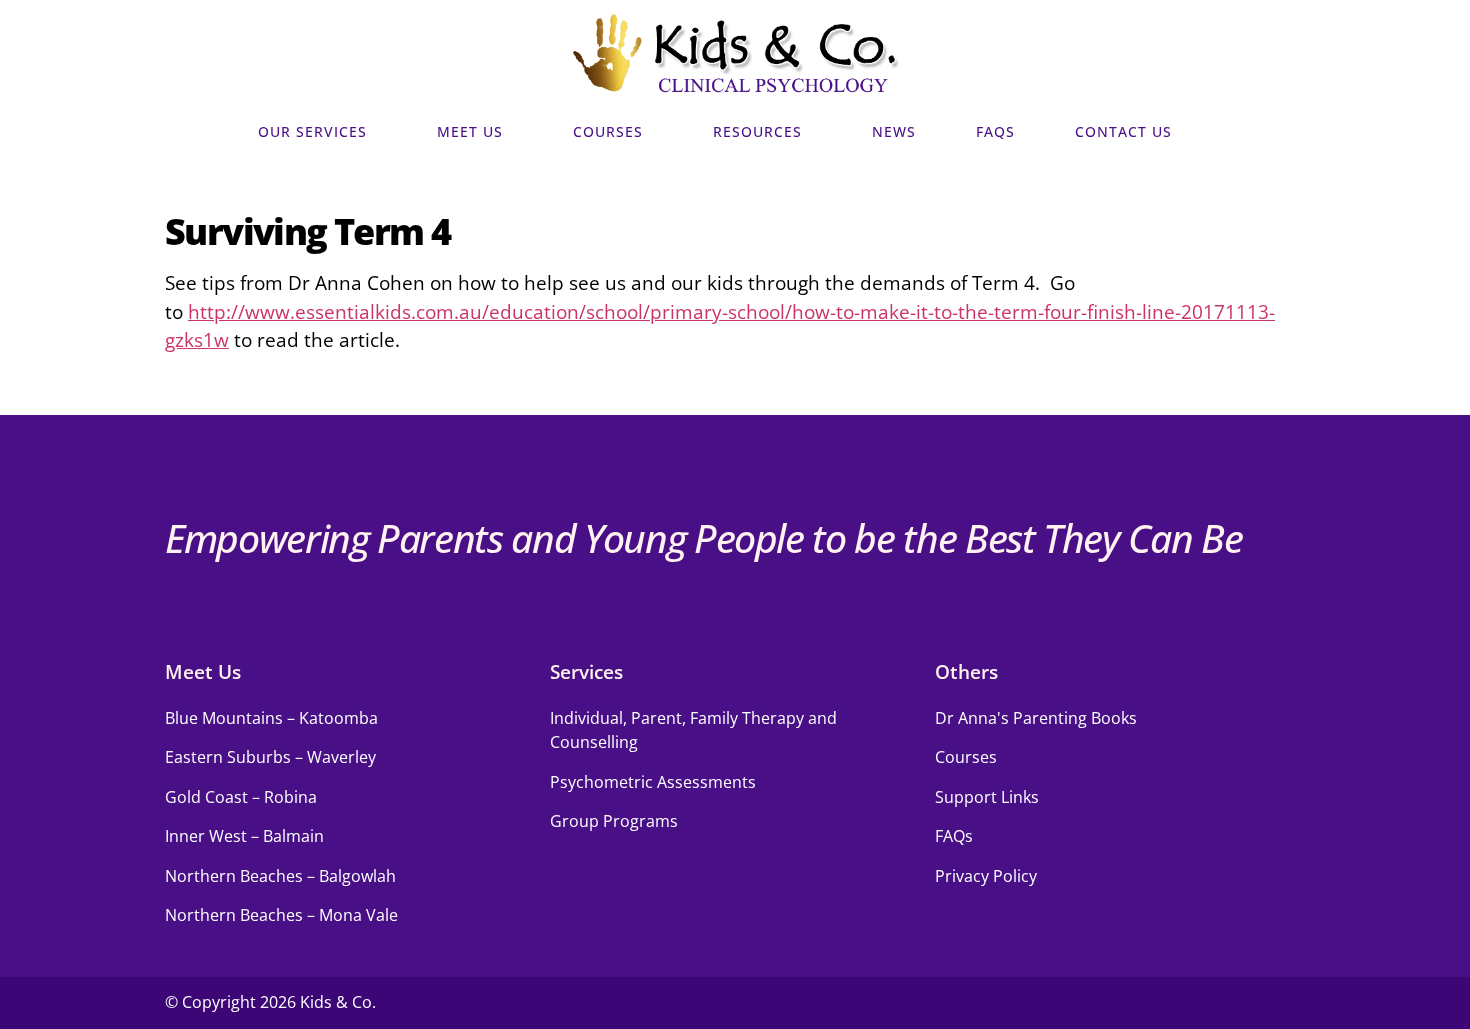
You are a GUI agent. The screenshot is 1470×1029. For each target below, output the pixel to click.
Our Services (312, 132)
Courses (608, 132)
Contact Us (1123, 132)
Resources (757, 132)
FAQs (995, 132)
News (894, 132)
